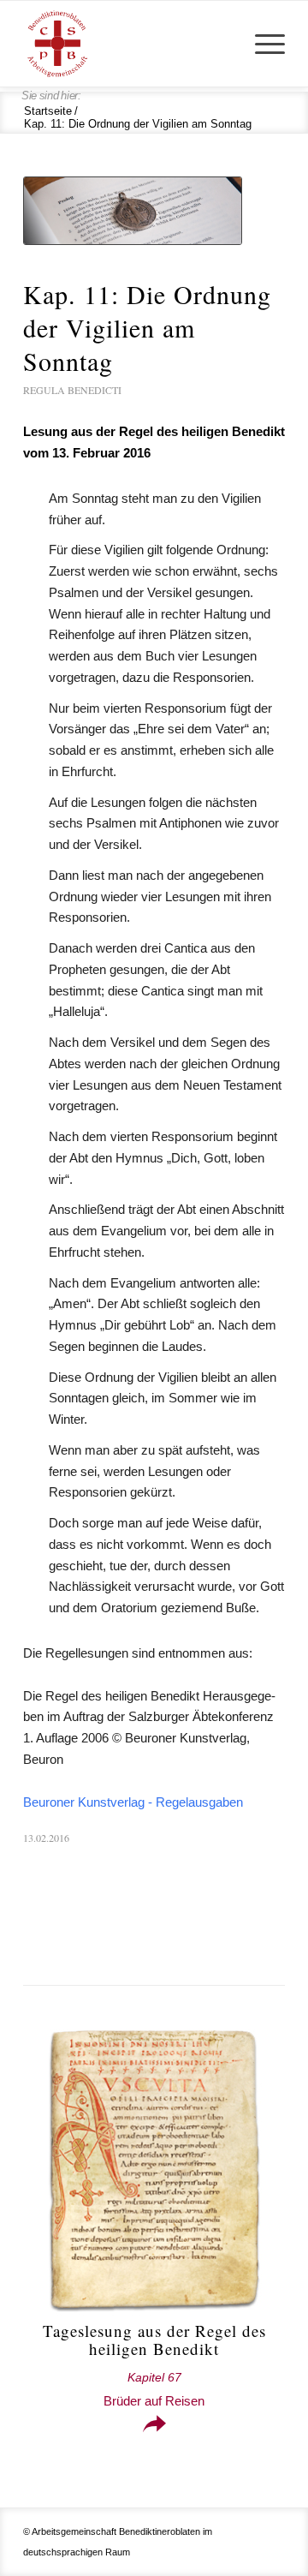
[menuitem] (261, 44)
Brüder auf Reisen (154, 2390)
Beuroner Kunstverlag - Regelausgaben (133, 1802)
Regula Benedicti (72, 390)
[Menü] (261, 44)
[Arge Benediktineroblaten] (128, 44)
